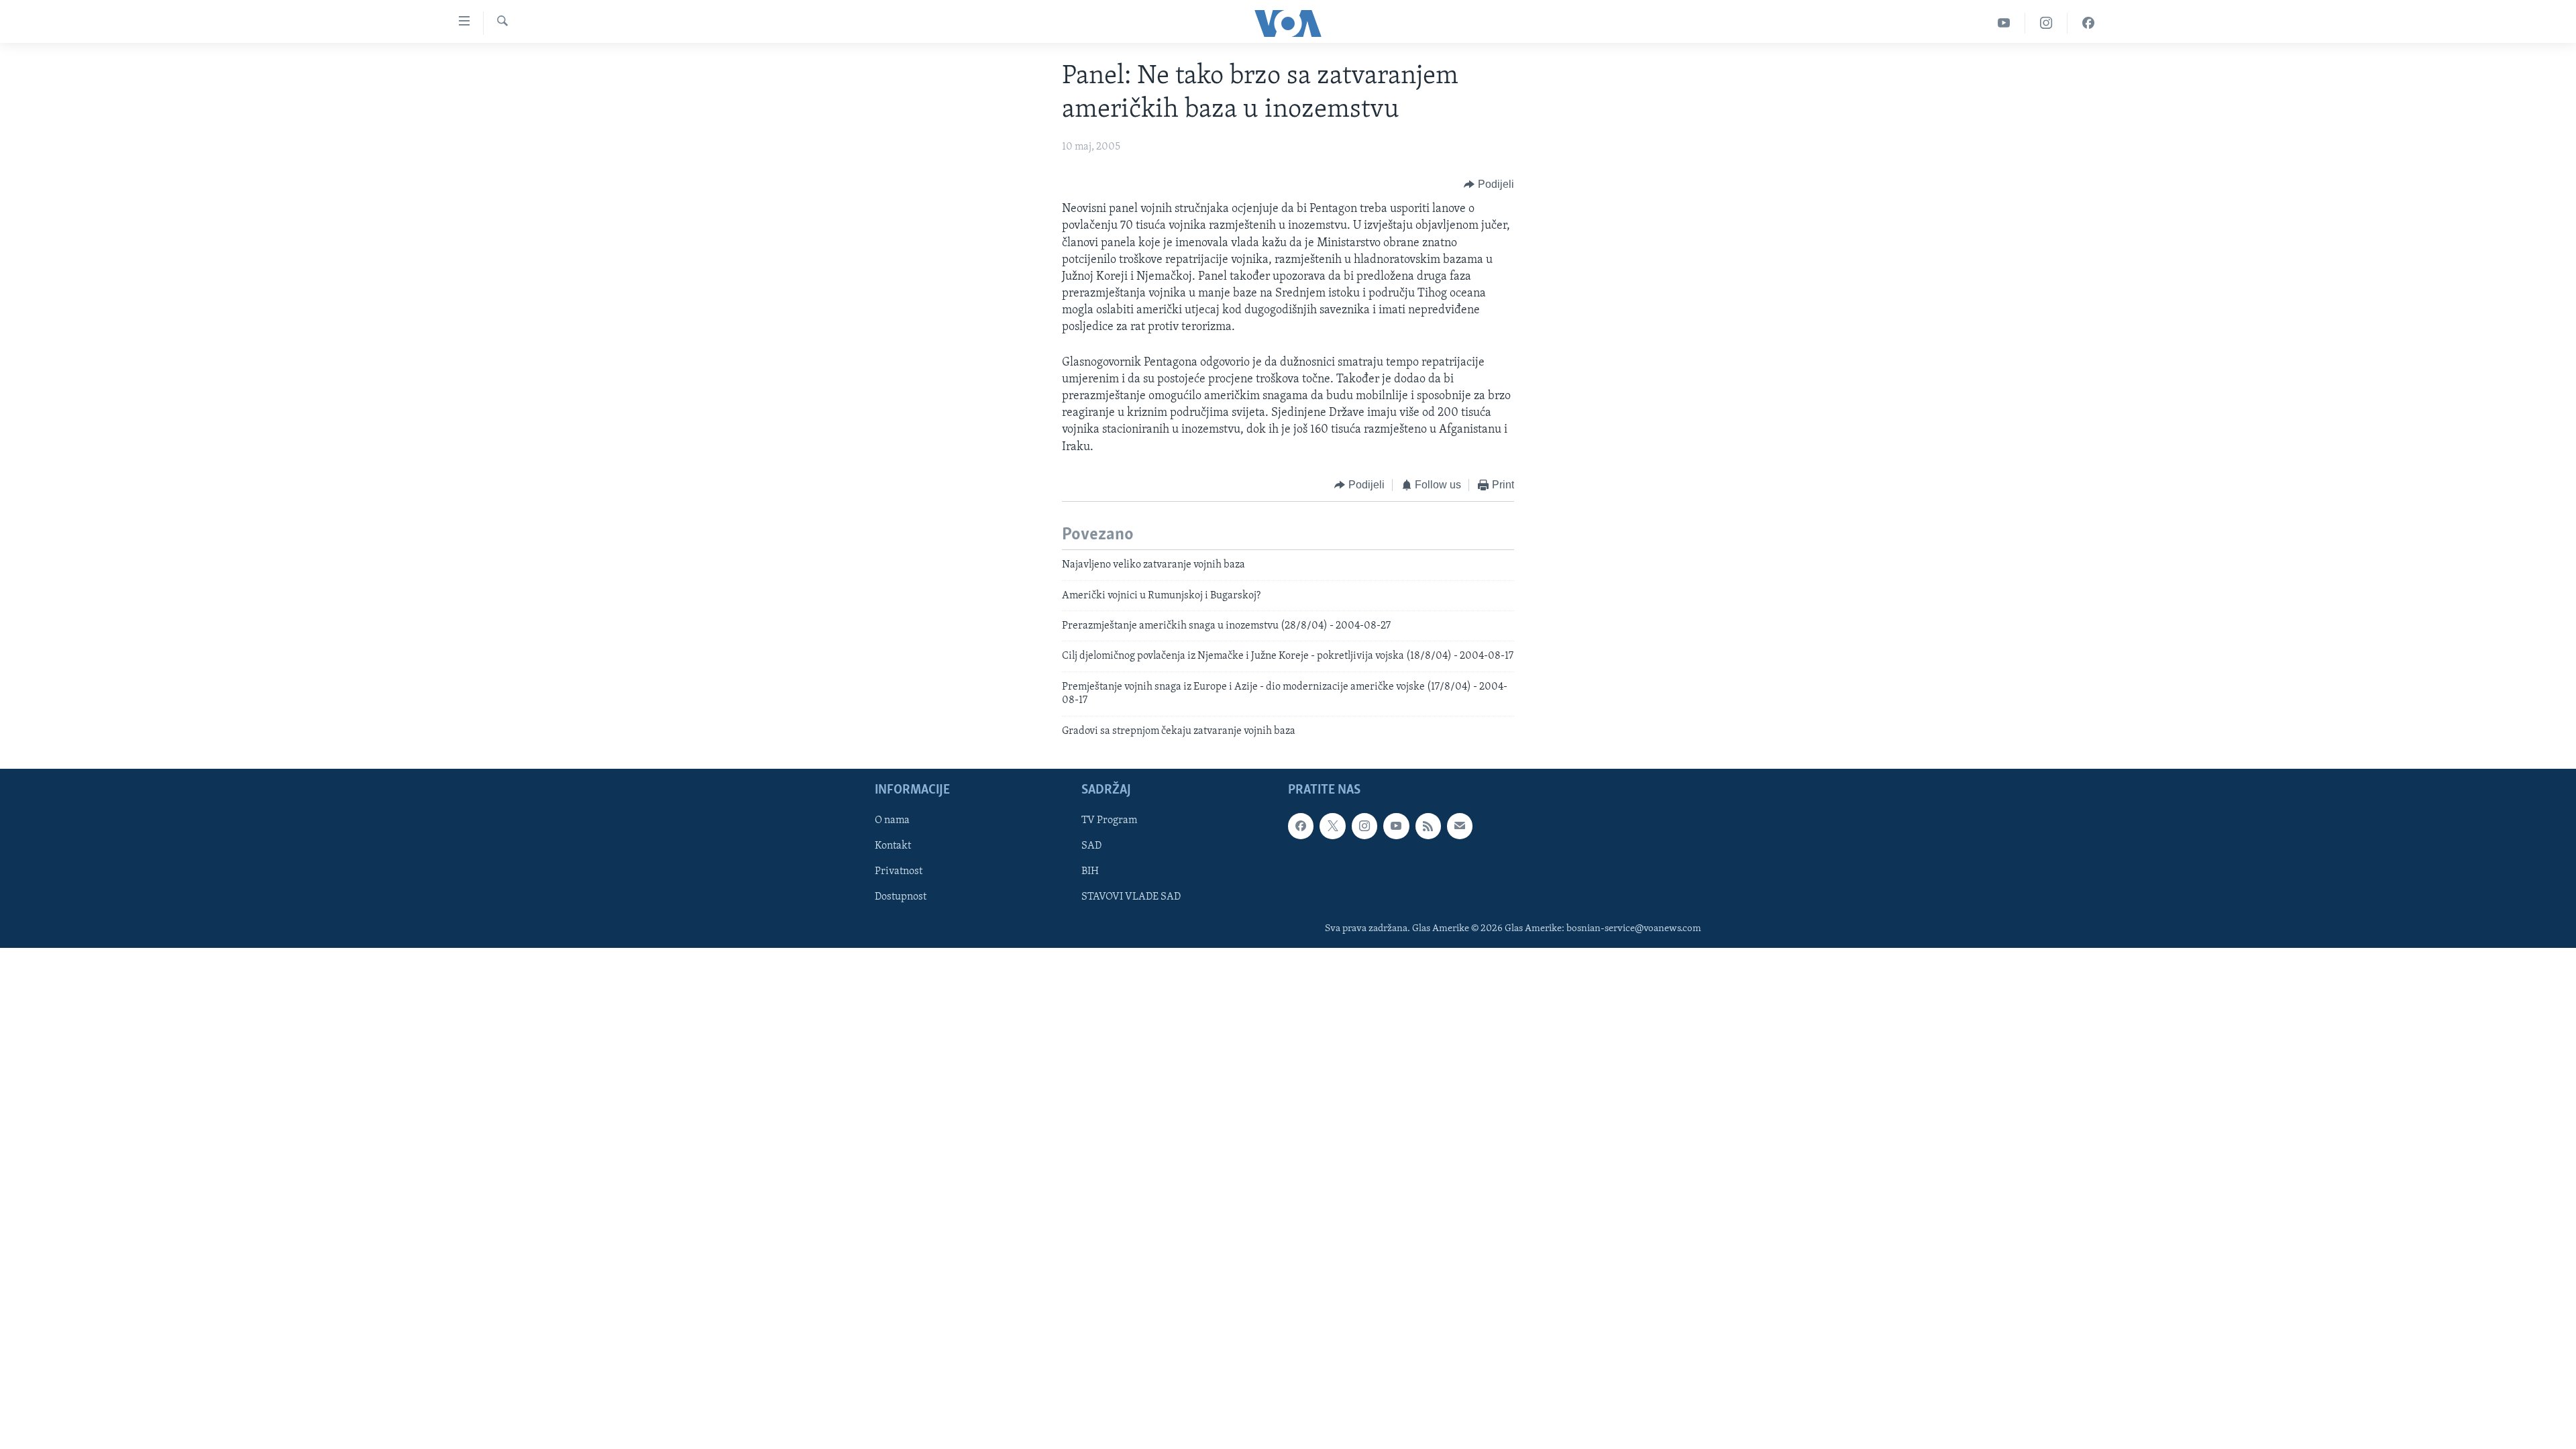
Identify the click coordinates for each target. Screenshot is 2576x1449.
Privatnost (899, 871)
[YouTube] (2004, 23)
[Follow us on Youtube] (1396, 826)
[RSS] (1428, 826)
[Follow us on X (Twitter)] (1332, 826)
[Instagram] (2046, 23)
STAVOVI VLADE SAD (1131, 897)
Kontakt (893, 846)
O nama (892, 820)
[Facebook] (2088, 23)
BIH (1090, 871)
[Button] (1489, 184)
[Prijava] (1460, 826)
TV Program (1109, 820)
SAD (1091, 846)
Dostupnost (901, 897)
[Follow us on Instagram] (1364, 826)
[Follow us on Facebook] (1301, 826)
